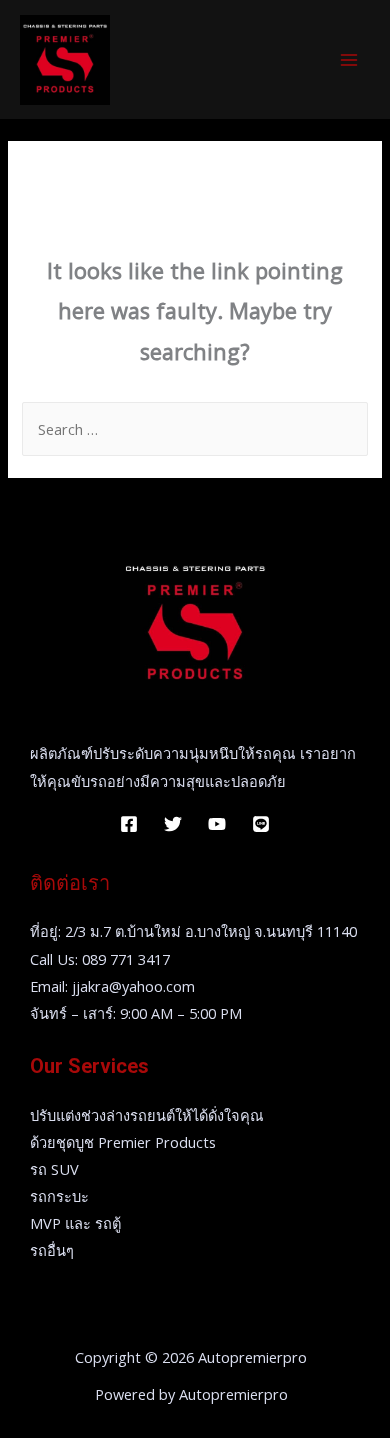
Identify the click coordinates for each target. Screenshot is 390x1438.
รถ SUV (54, 1169)
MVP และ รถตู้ (75, 1223)
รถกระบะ (59, 1196)
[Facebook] (129, 824)
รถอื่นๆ (52, 1250)
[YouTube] (217, 824)
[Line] (261, 824)
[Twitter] (173, 824)
